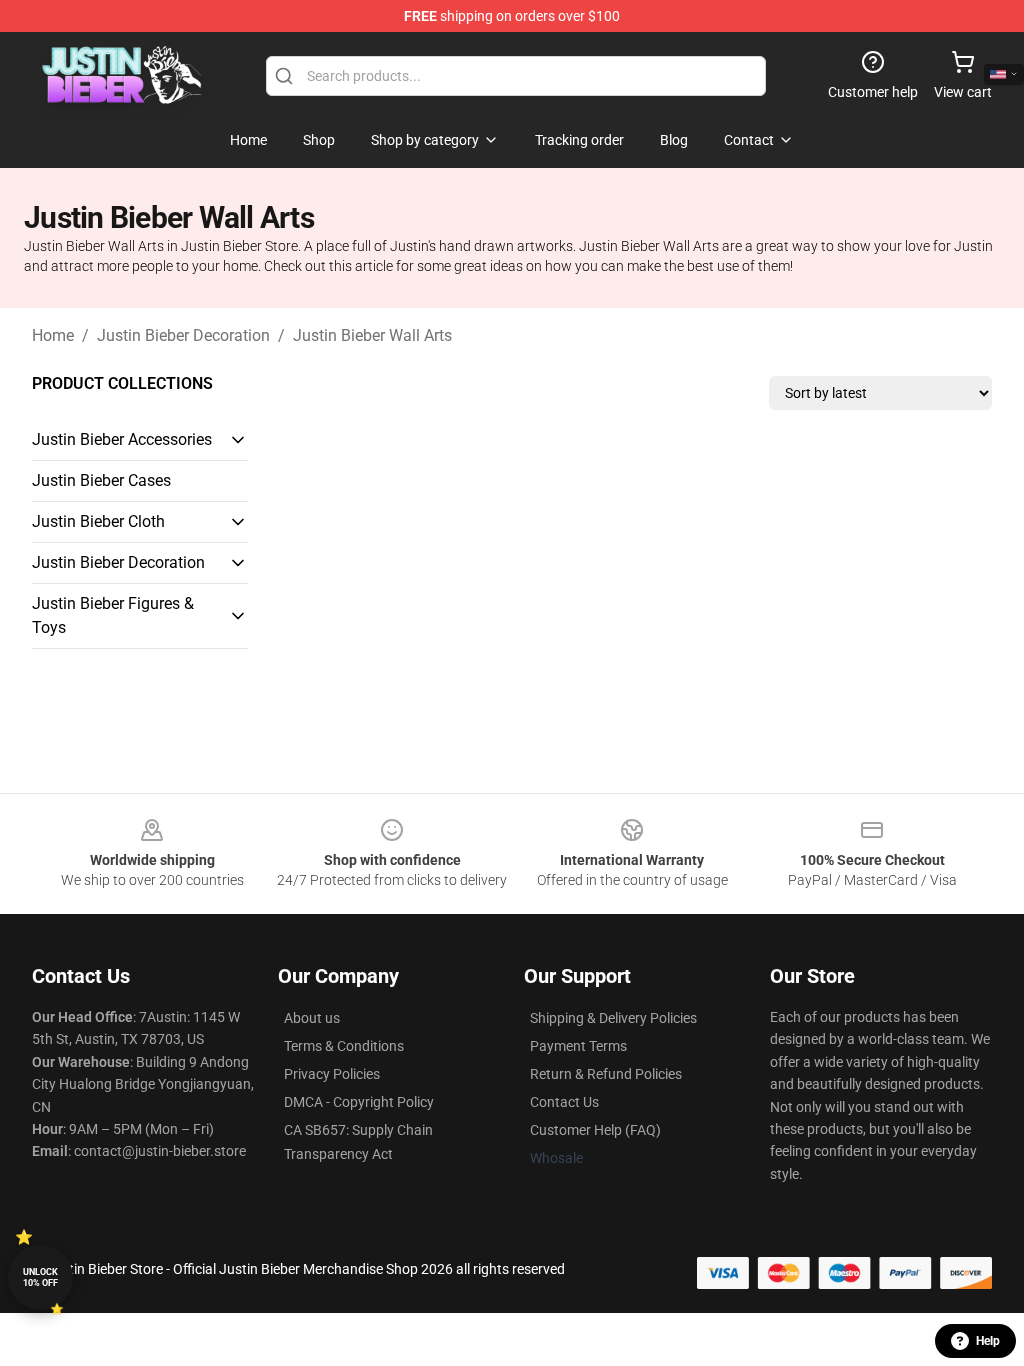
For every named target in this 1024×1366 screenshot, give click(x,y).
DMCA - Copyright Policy (359, 1102)
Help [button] (988, 1341)
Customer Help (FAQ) (595, 1130)
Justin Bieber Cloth (98, 521)
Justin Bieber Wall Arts (372, 335)
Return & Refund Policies (606, 1074)
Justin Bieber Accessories (122, 439)
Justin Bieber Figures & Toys (113, 615)
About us (312, 1018)
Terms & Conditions (344, 1046)
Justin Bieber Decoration (183, 335)
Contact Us (564, 1102)
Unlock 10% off (40, 1277)
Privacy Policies (332, 1074)
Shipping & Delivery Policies (613, 1018)
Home (53, 335)
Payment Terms (578, 1046)
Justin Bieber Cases (101, 480)
